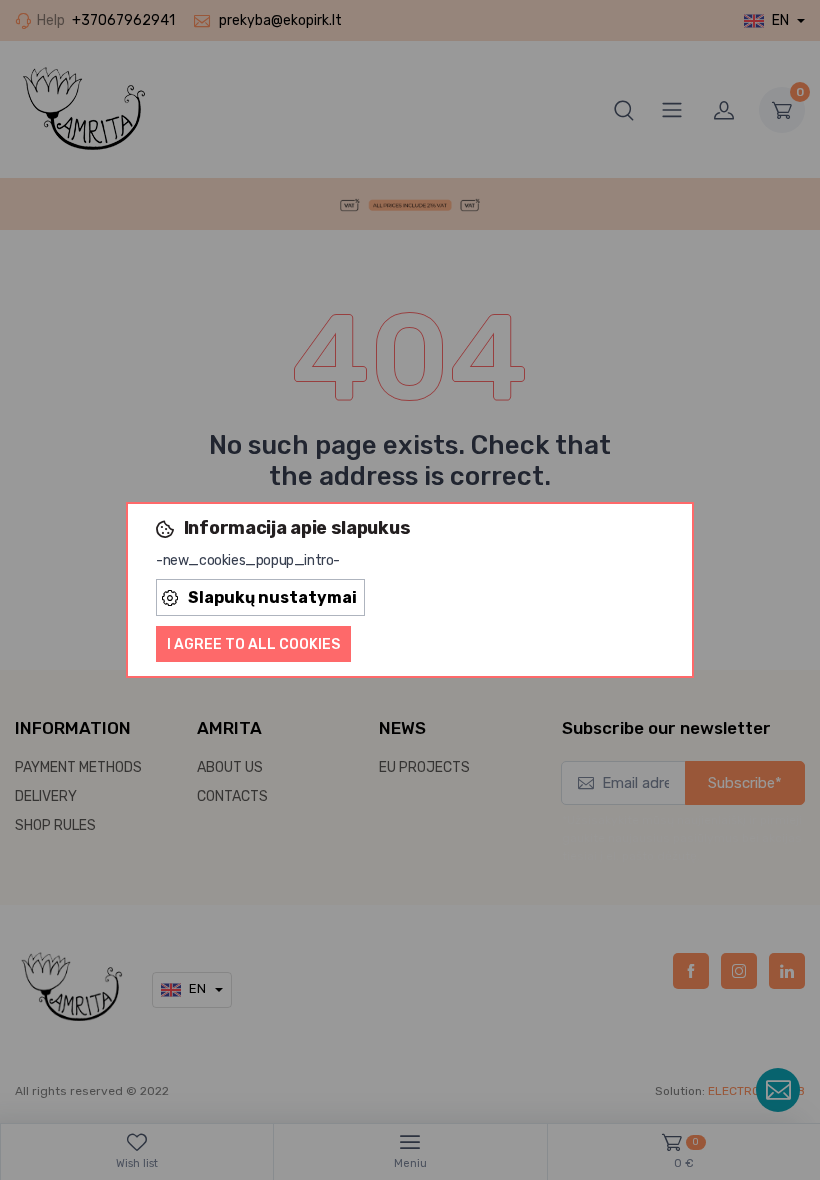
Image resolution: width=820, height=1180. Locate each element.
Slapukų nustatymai (272, 597)
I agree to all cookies (253, 644)
